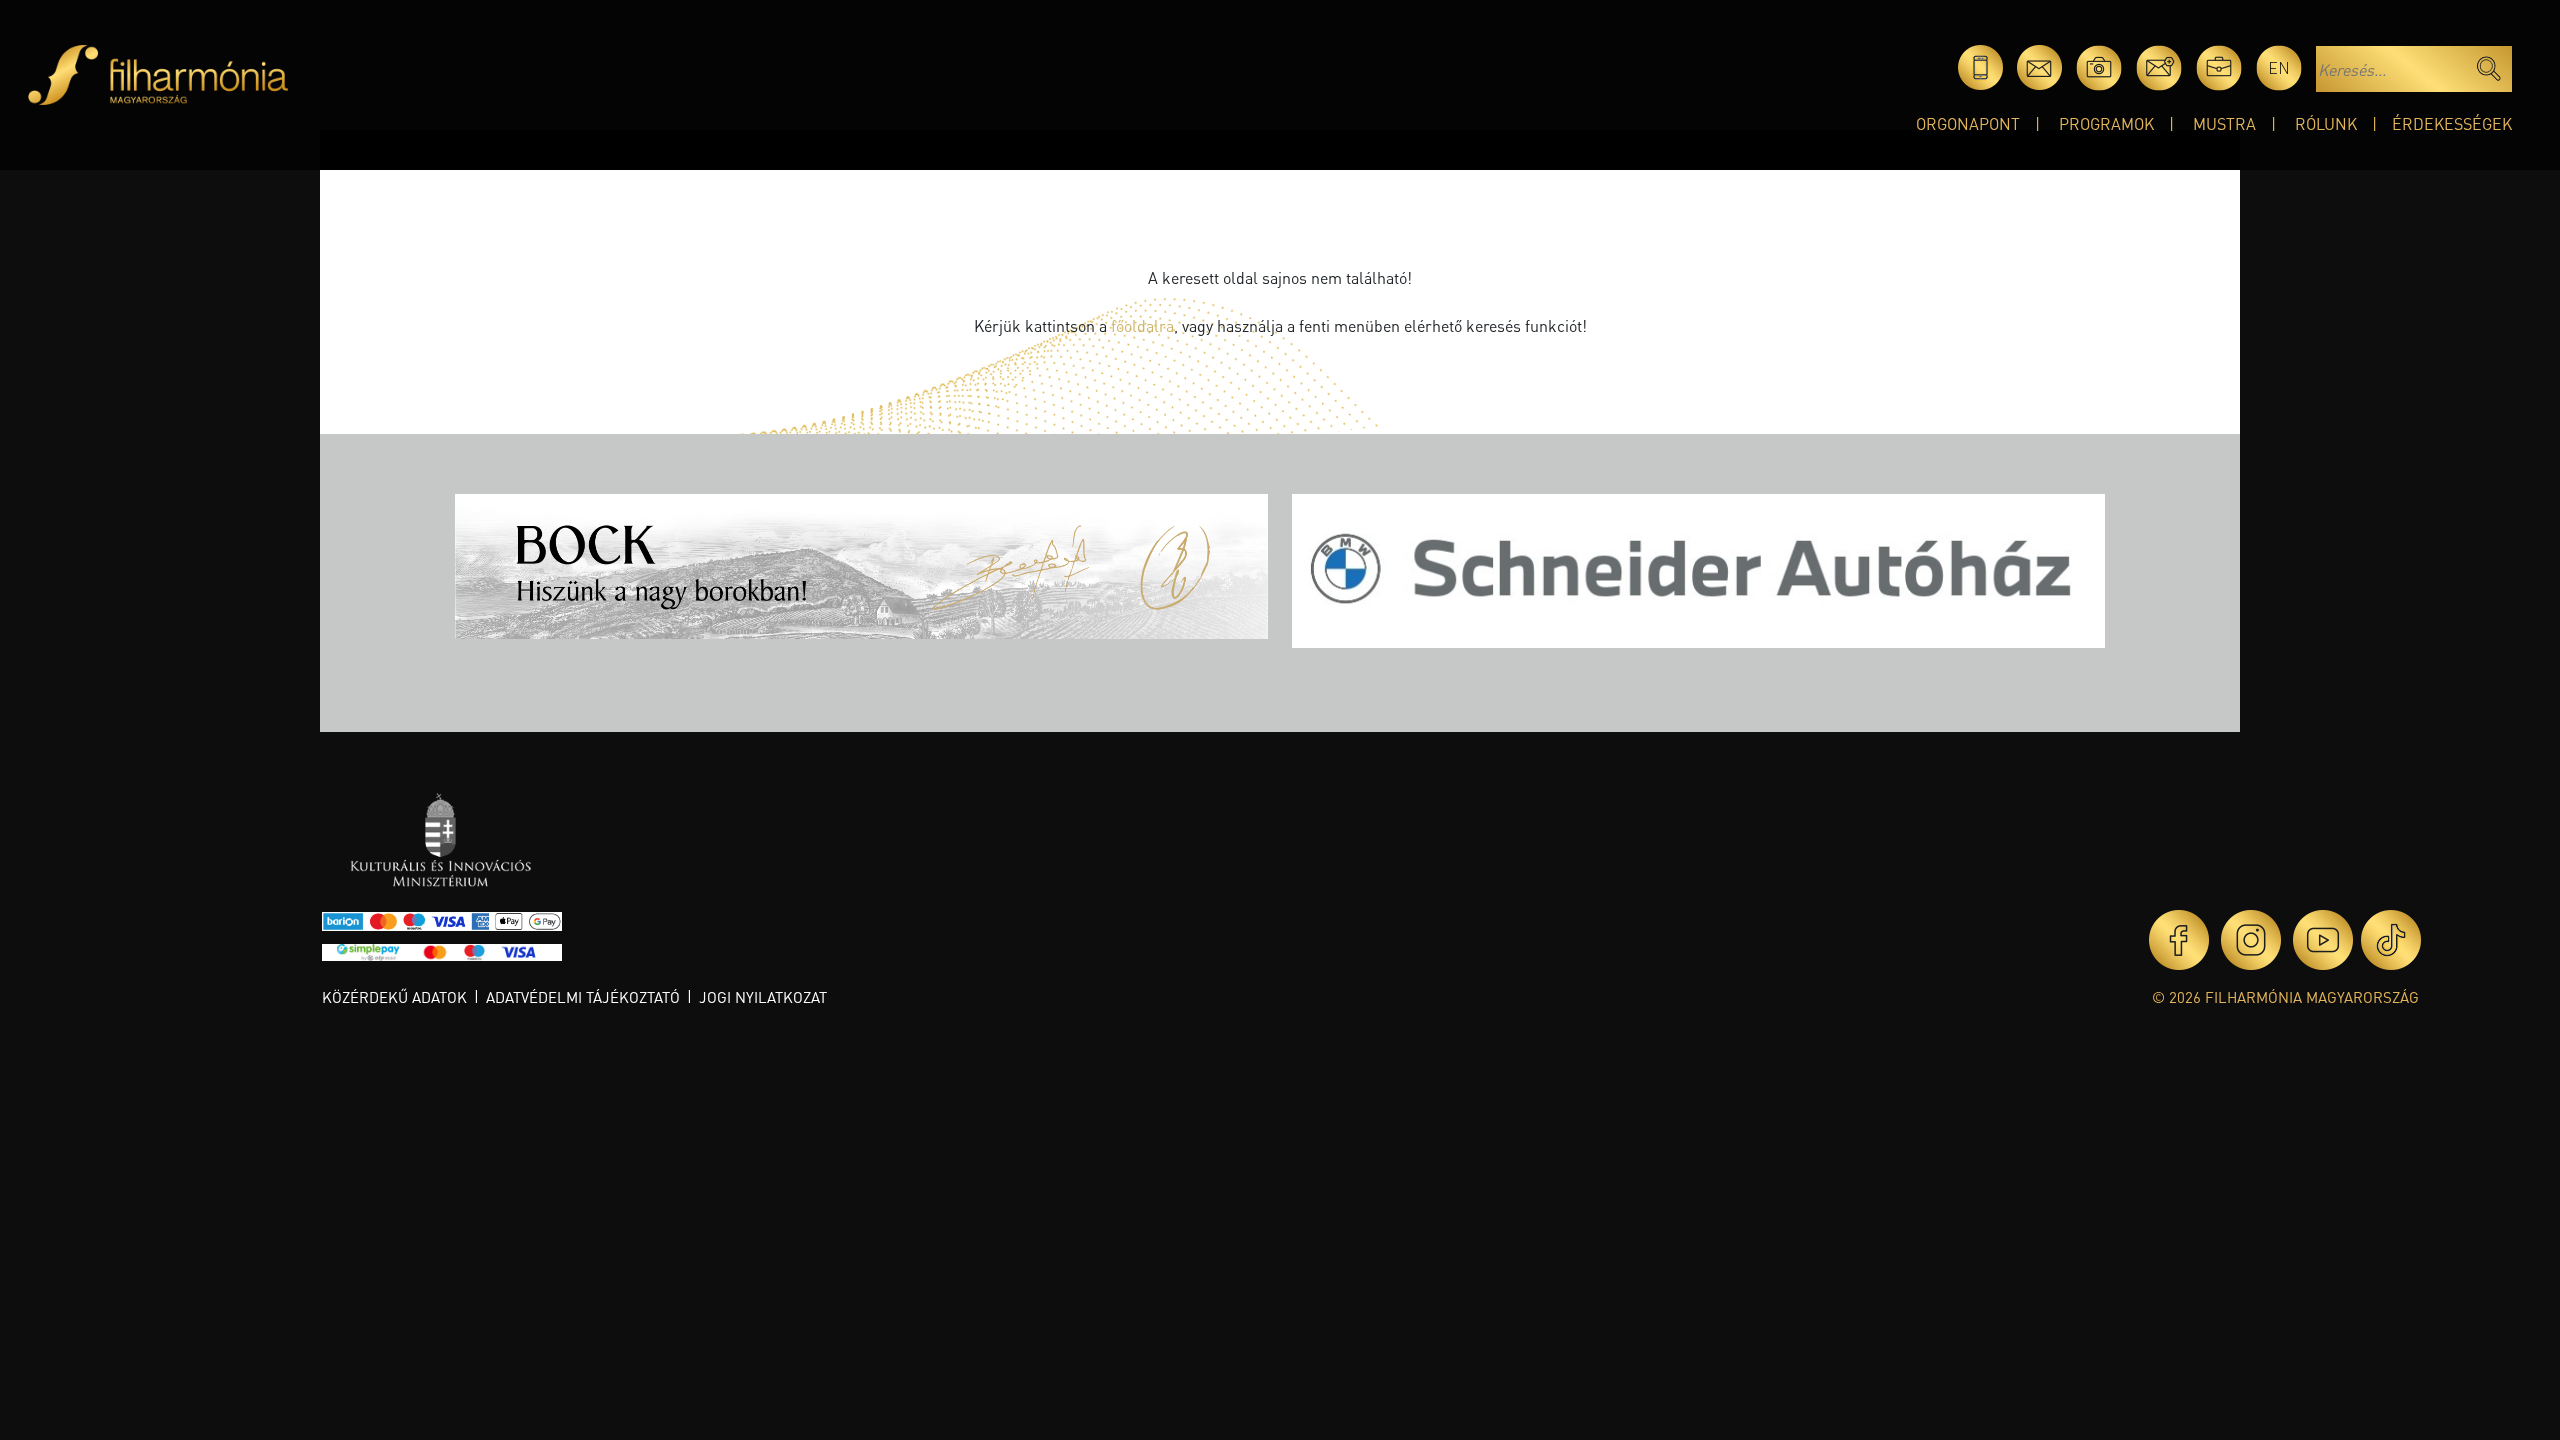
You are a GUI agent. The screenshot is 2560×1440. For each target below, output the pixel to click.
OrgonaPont (1968, 123)
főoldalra (1142, 325)
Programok (2106, 123)
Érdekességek (2452, 123)
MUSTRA (2224, 123)
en (2279, 67)
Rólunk (2326, 123)
